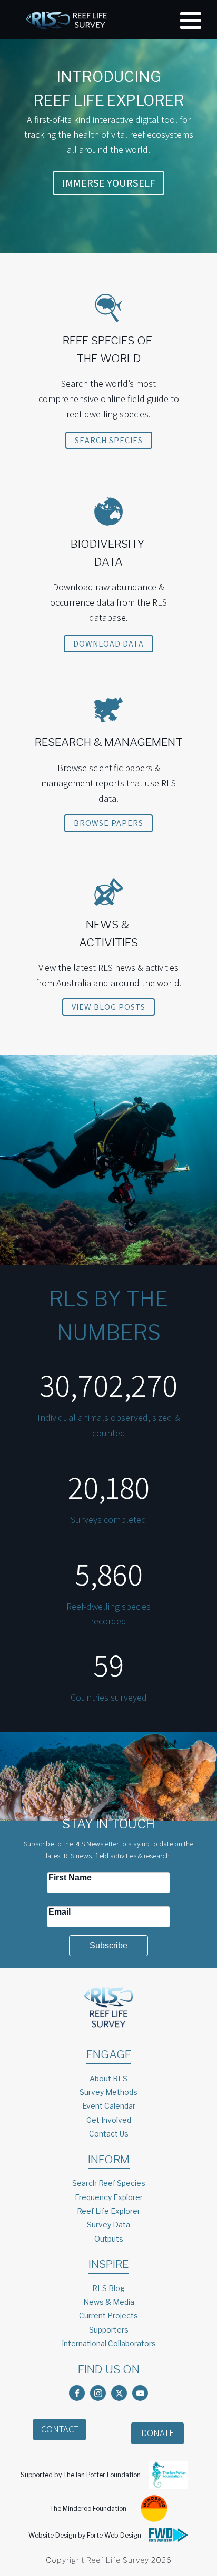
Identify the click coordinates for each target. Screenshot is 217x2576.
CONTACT (60, 2429)
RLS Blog (108, 2288)
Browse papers (108, 823)
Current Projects (108, 2316)
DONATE (158, 2433)
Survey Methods (108, 2092)
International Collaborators (109, 2343)
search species (109, 440)
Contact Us (109, 2134)
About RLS (108, 2078)
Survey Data (108, 2225)
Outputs (109, 2239)
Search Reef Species (109, 2183)
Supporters (109, 2330)
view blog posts (108, 1007)
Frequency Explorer (109, 2197)
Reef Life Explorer (108, 2211)
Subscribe (108, 1945)
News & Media (109, 2302)
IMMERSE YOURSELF (108, 183)
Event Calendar (109, 2106)
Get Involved (109, 2120)
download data (108, 644)
